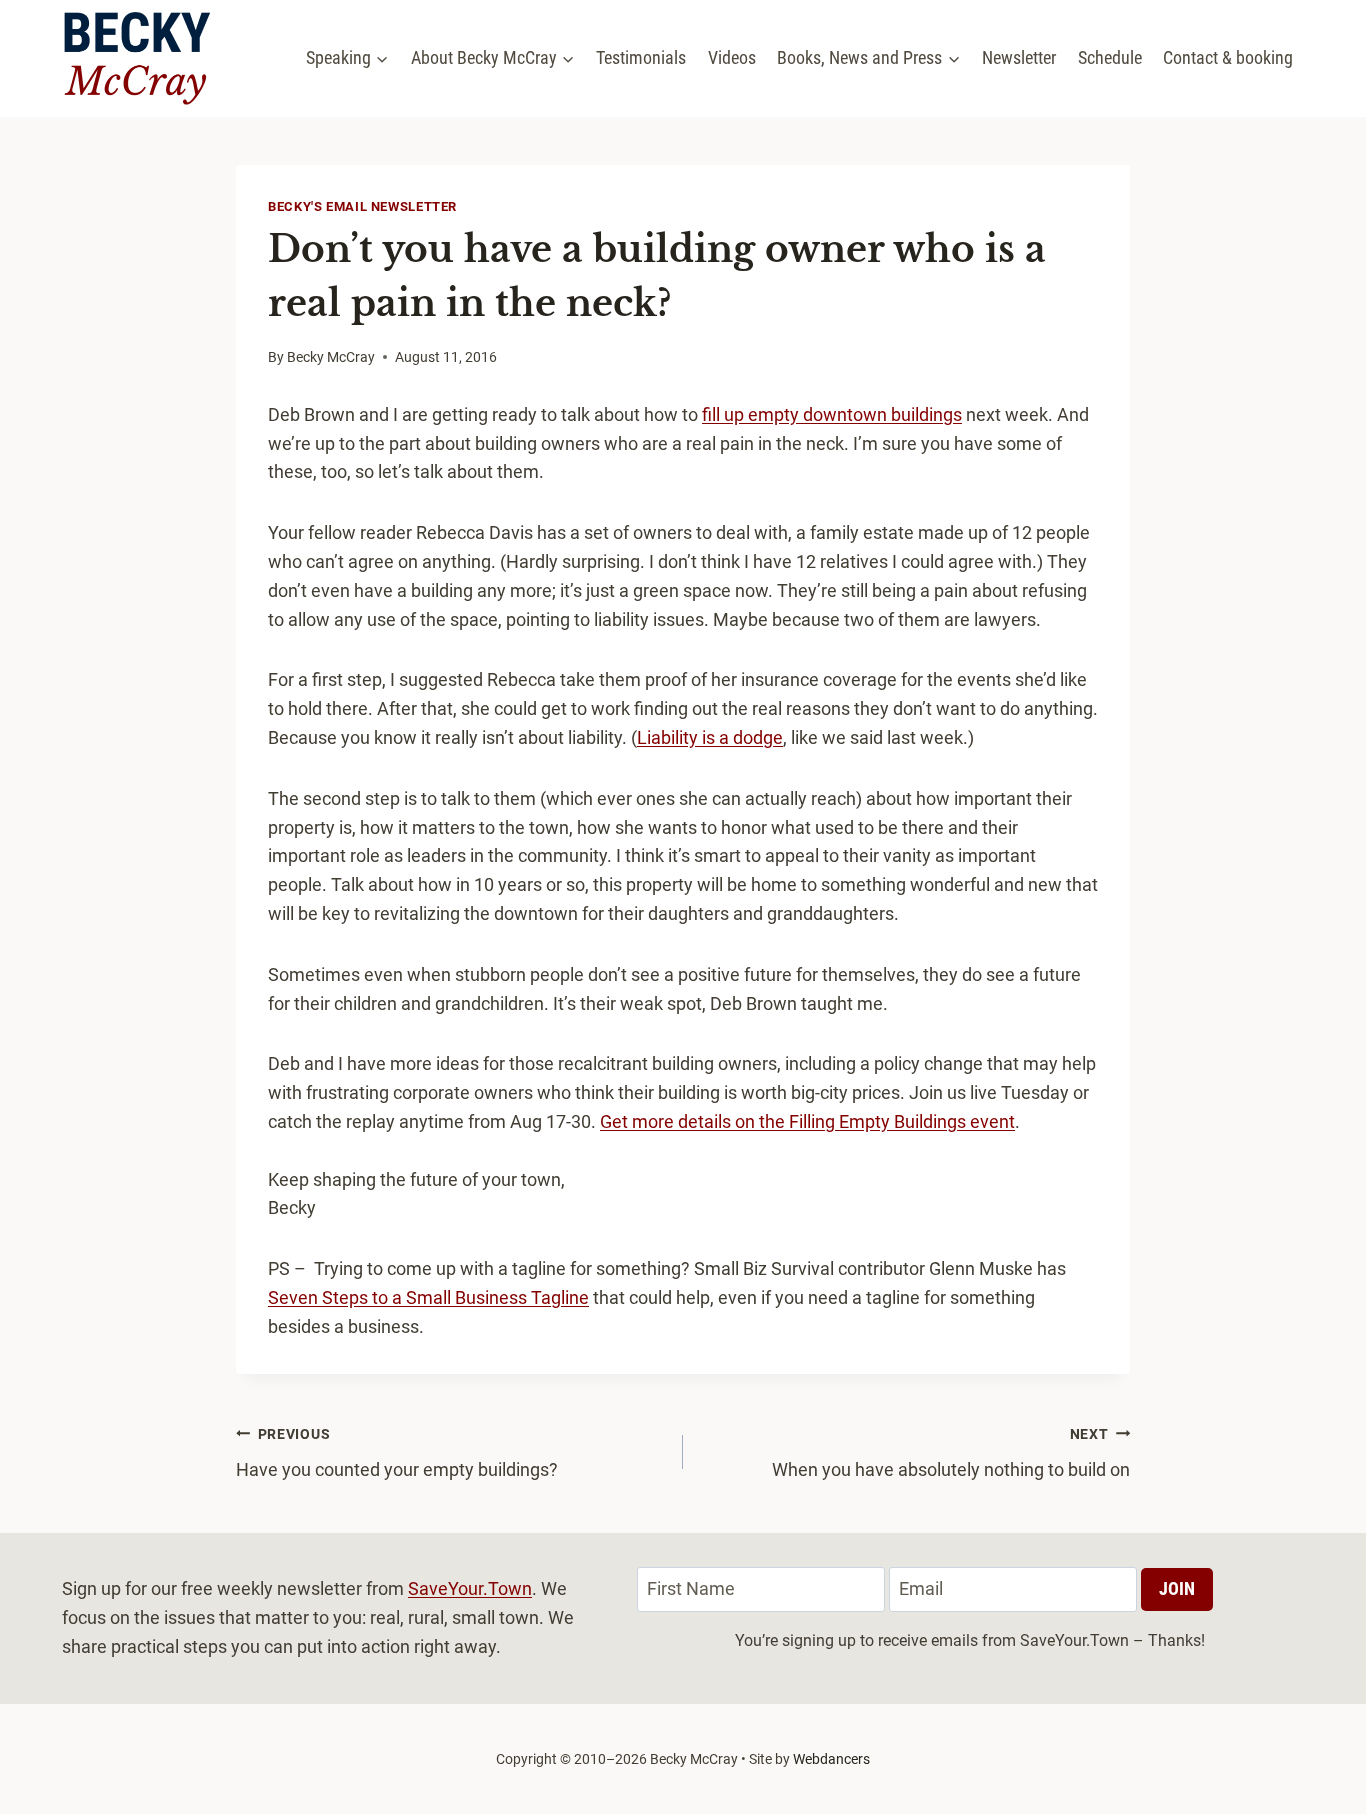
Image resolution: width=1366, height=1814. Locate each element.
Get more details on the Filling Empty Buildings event (807, 1121)
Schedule (1110, 57)
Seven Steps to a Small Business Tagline (428, 1297)
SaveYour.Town (470, 1588)
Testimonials (641, 57)
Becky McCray (331, 357)
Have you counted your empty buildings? (399, 1453)
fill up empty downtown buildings (832, 414)
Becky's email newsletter (362, 206)
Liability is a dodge (710, 737)
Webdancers (831, 1759)
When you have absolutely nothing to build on (951, 1453)
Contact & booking (1228, 57)
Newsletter (1019, 57)
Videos (732, 57)
